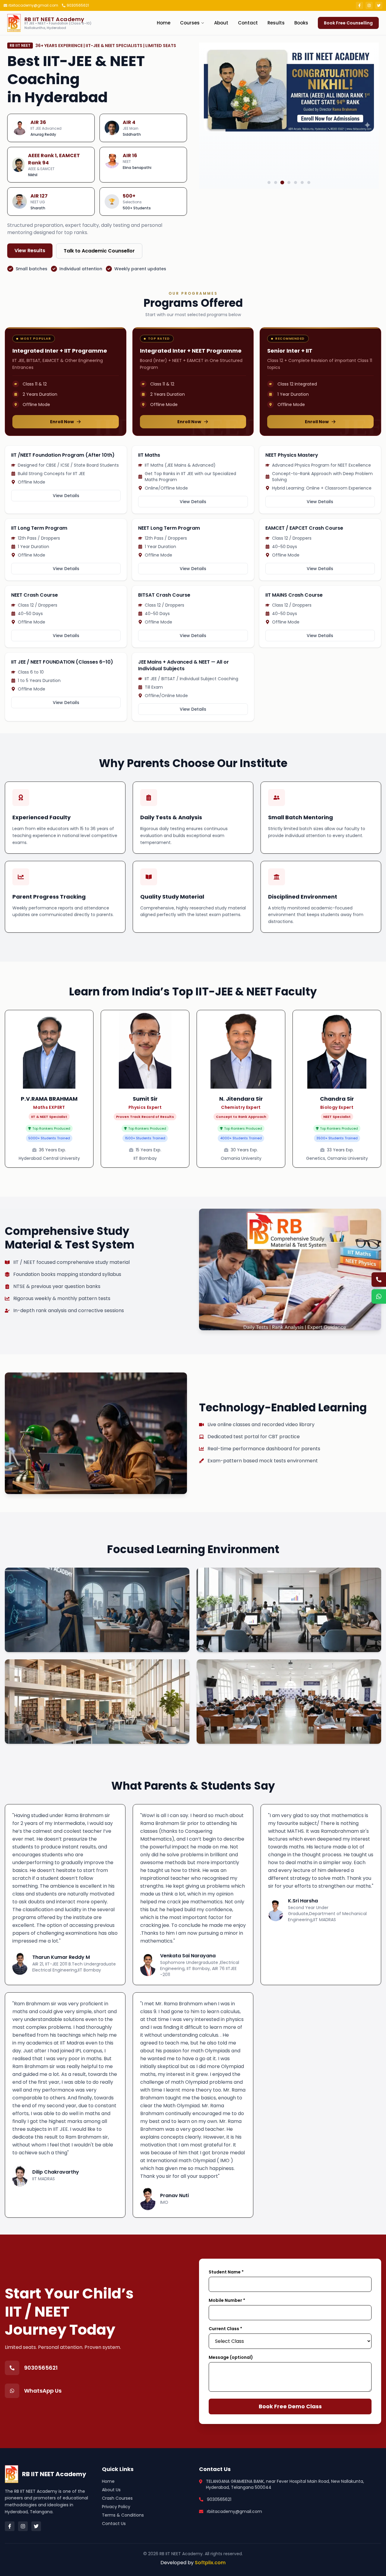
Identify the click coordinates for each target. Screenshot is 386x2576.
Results (276, 23)
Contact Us (114, 2524)
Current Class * (225, 2329)
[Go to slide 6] (302, 182)
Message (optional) (231, 2357)
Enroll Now (62, 422)
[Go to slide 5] (296, 182)
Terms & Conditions (123, 2515)
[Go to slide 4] (289, 183)
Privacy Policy (116, 2507)
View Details (66, 496)
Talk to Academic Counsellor (99, 251)
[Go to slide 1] (269, 182)
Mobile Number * (227, 2300)
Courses (190, 23)
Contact (248, 23)
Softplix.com (210, 2563)
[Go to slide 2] (276, 182)
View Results (30, 251)
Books (301, 23)
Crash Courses (117, 2498)
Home (164, 23)
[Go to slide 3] (282, 182)
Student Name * (226, 2272)
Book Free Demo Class (290, 2406)
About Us (111, 2490)
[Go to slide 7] (309, 182)
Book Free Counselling (348, 23)
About (221, 23)
